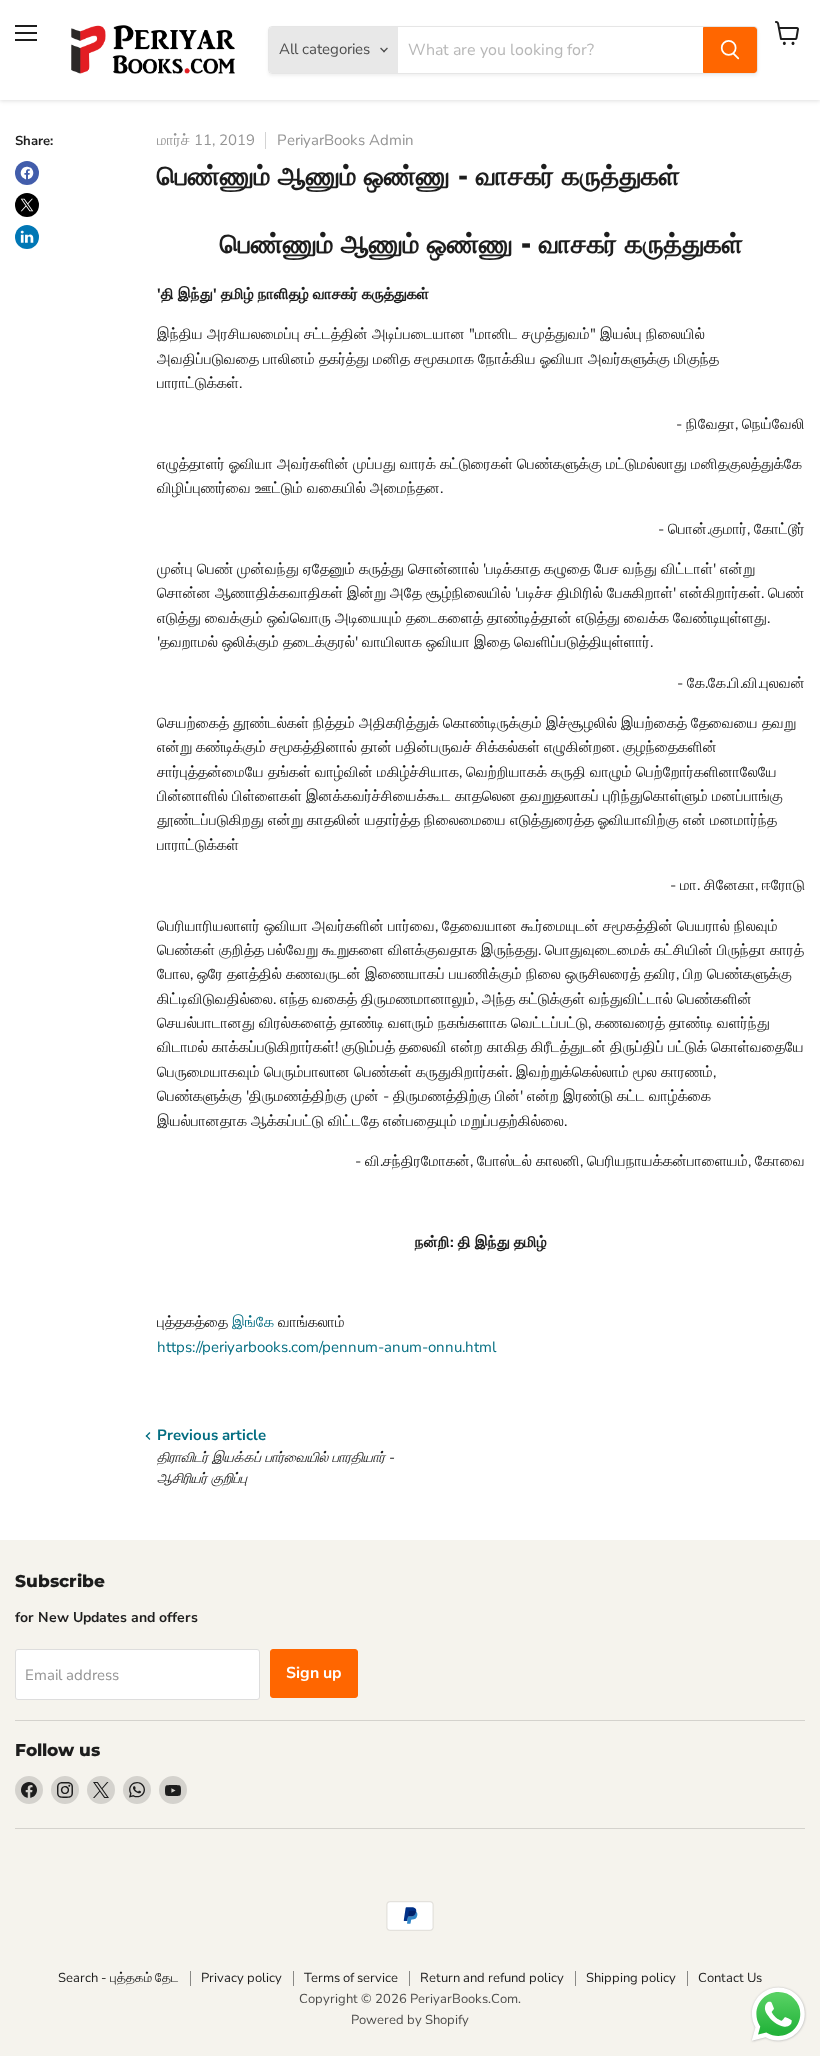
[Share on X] (27, 205)
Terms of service (351, 1978)
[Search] (730, 50)
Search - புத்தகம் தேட (118, 1978)
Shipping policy (631, 1978)
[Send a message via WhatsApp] (778, 2014)
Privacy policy (241, 1978)
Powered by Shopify (410, 2020)
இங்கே (253, 1322)
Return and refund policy (492, 1978)
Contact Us (730, 1978)
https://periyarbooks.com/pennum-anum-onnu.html (326, 1347)
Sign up (314, 1673)
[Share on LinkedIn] (27, 237)
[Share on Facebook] (27, 173)
